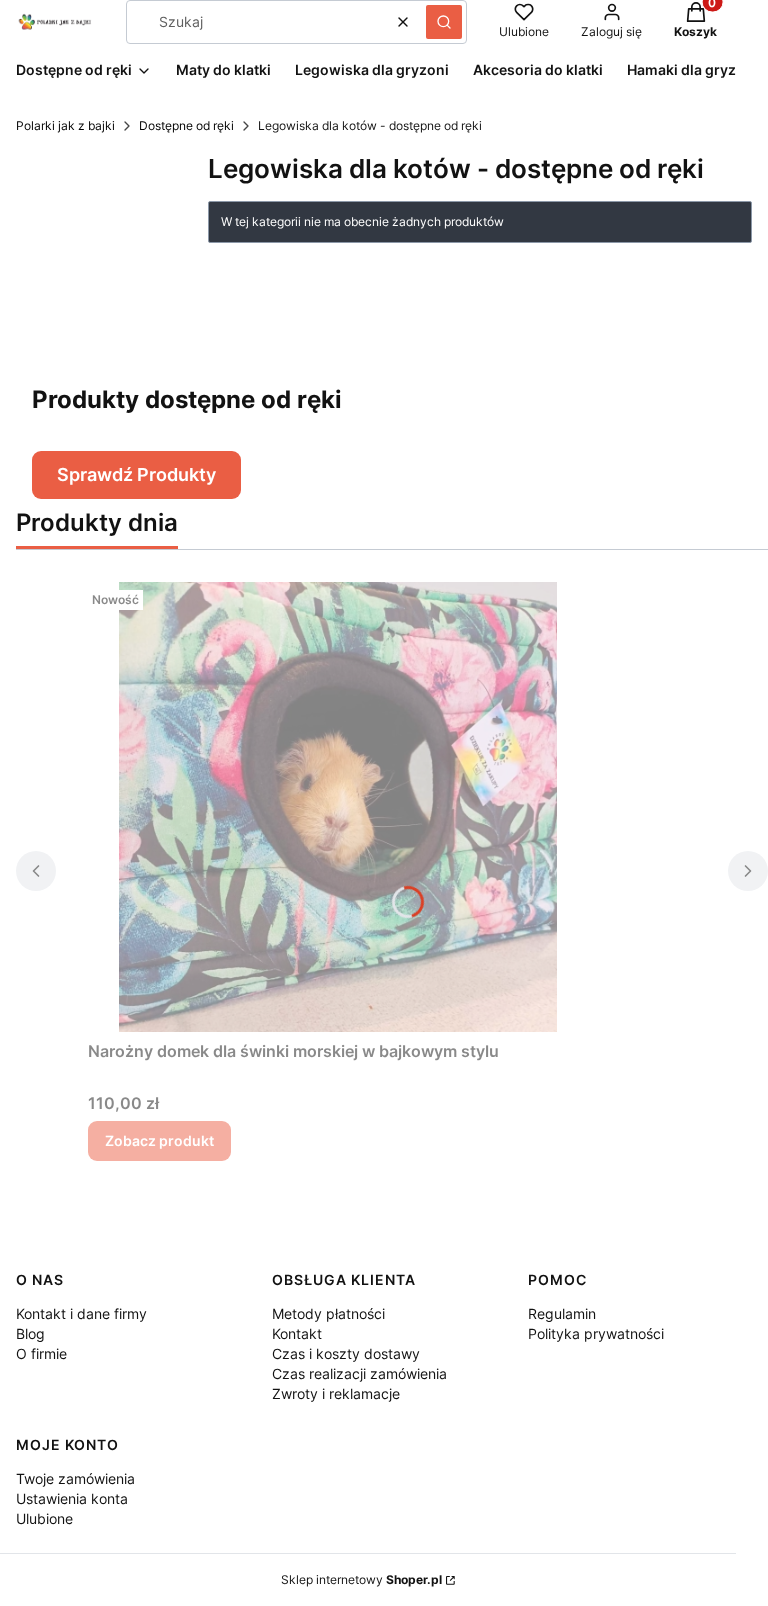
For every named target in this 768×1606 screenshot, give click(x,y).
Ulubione (44, 1518)
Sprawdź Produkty (136, 474)
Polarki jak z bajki (65, 125)
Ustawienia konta (72, 1498)
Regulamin (562, 1313)
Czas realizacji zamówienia (359, 1373)
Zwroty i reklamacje (336, 1393)
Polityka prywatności (596, 1333)
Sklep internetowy (361, 1579)
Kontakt (297, 1333)
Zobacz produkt (159, 1140)
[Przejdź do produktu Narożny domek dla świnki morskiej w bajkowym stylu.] (338, 807)
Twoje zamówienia (75, 1478)
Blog (30, 1333)
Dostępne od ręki (186, 125)
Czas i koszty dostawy (346, 1353)
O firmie (41, 1353)
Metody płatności (328, 1313)
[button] (444, 22)
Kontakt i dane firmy (81, 1313)
